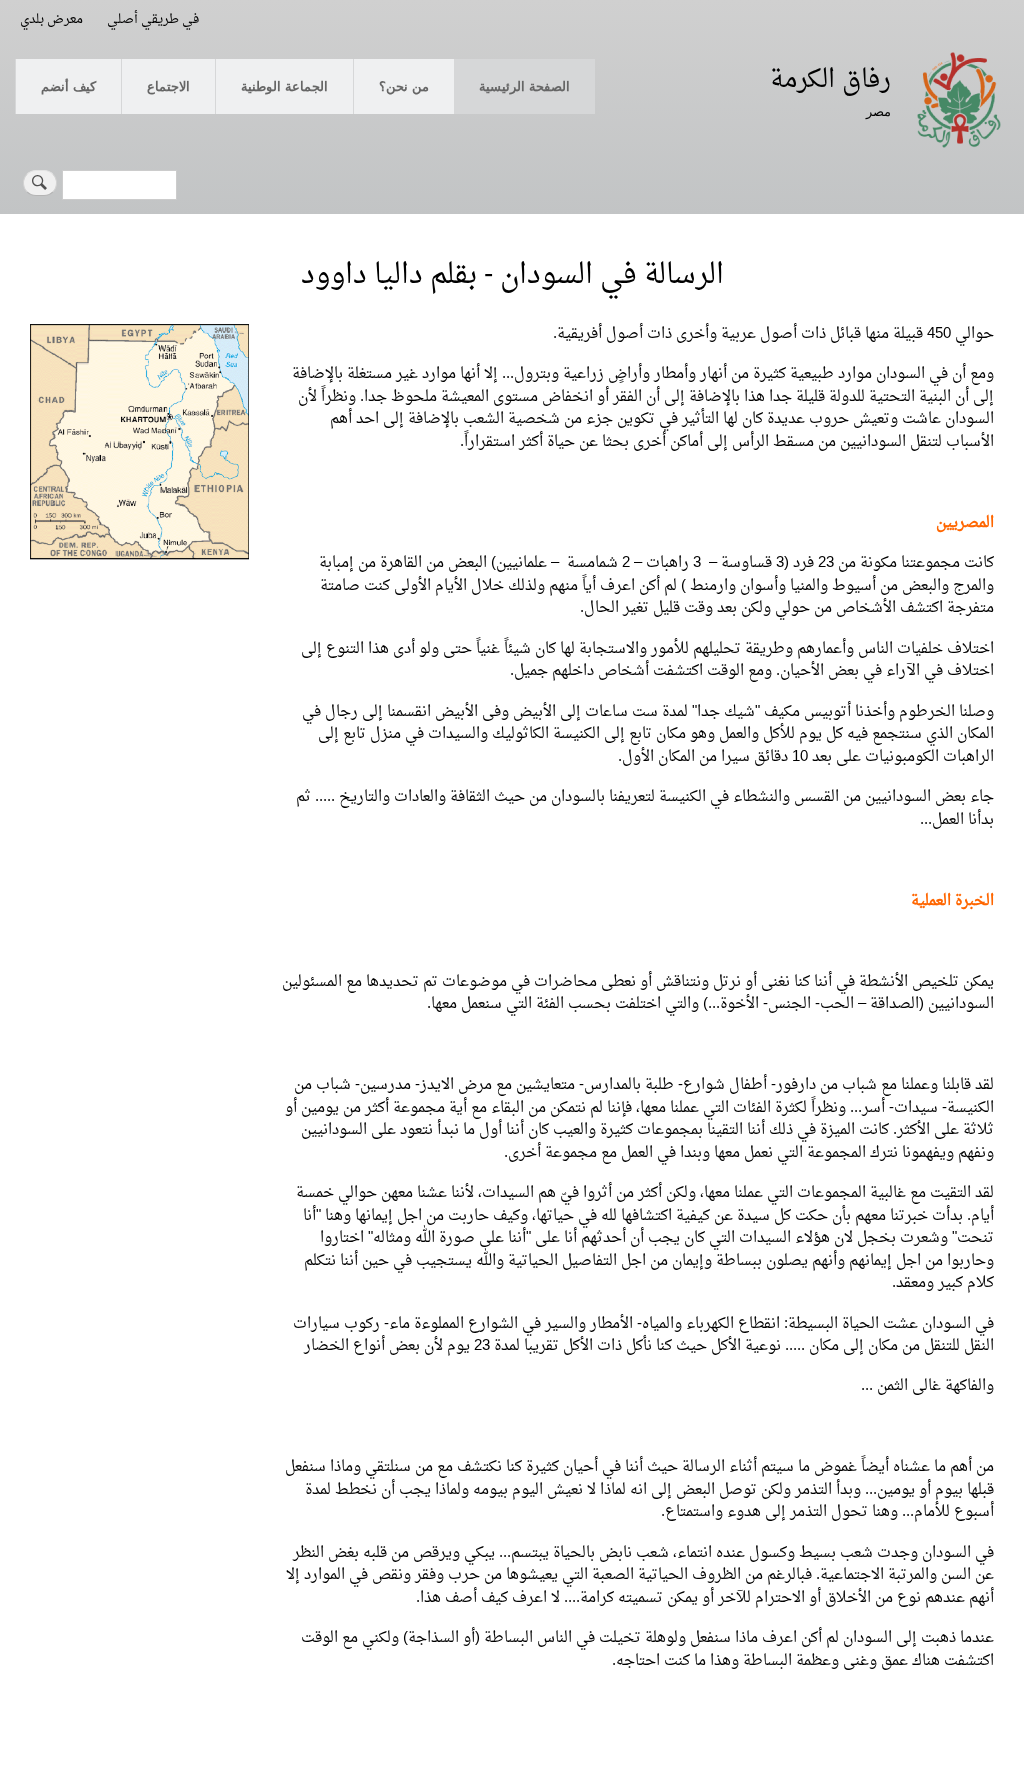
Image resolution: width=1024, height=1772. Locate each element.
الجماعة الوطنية (284, 86)
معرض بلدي (51, 19)
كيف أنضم (68, 86)
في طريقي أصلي (153, 19)
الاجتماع (168, 86)
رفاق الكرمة (830, 80)
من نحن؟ (404, 86)
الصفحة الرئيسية (524, 86)
